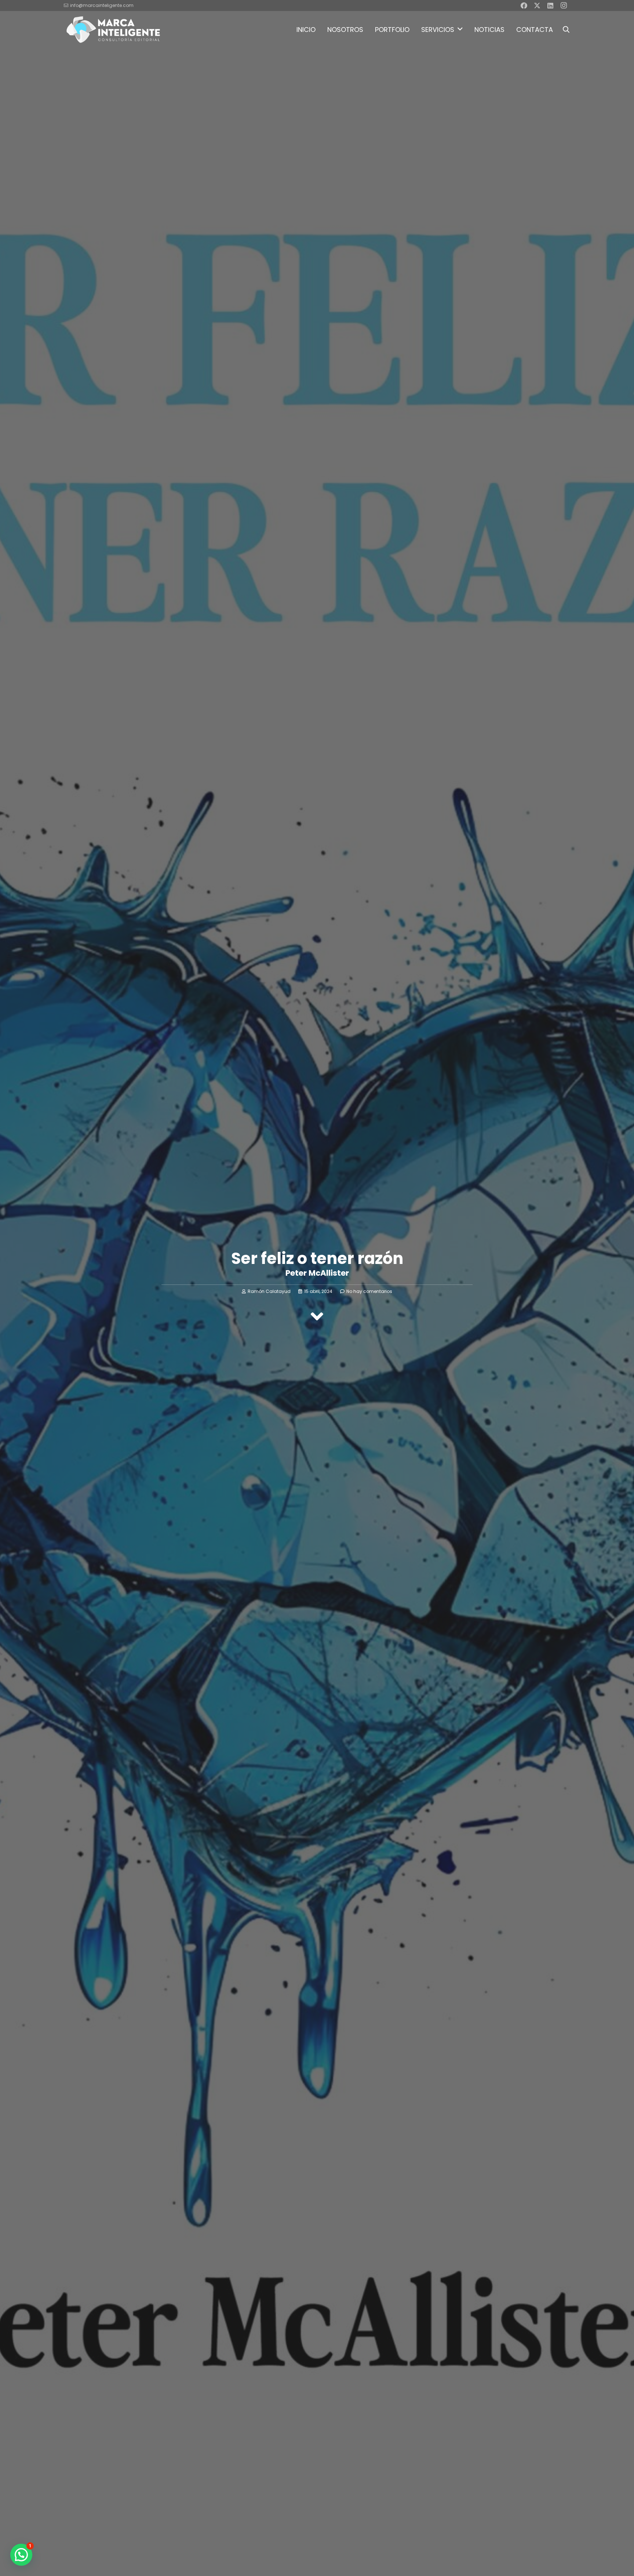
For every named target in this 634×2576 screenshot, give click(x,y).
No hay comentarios (369, 1291)
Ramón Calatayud (269, 1291)
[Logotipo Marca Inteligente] (113, 29)
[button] (460, 29)
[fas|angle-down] (317, 1316)
